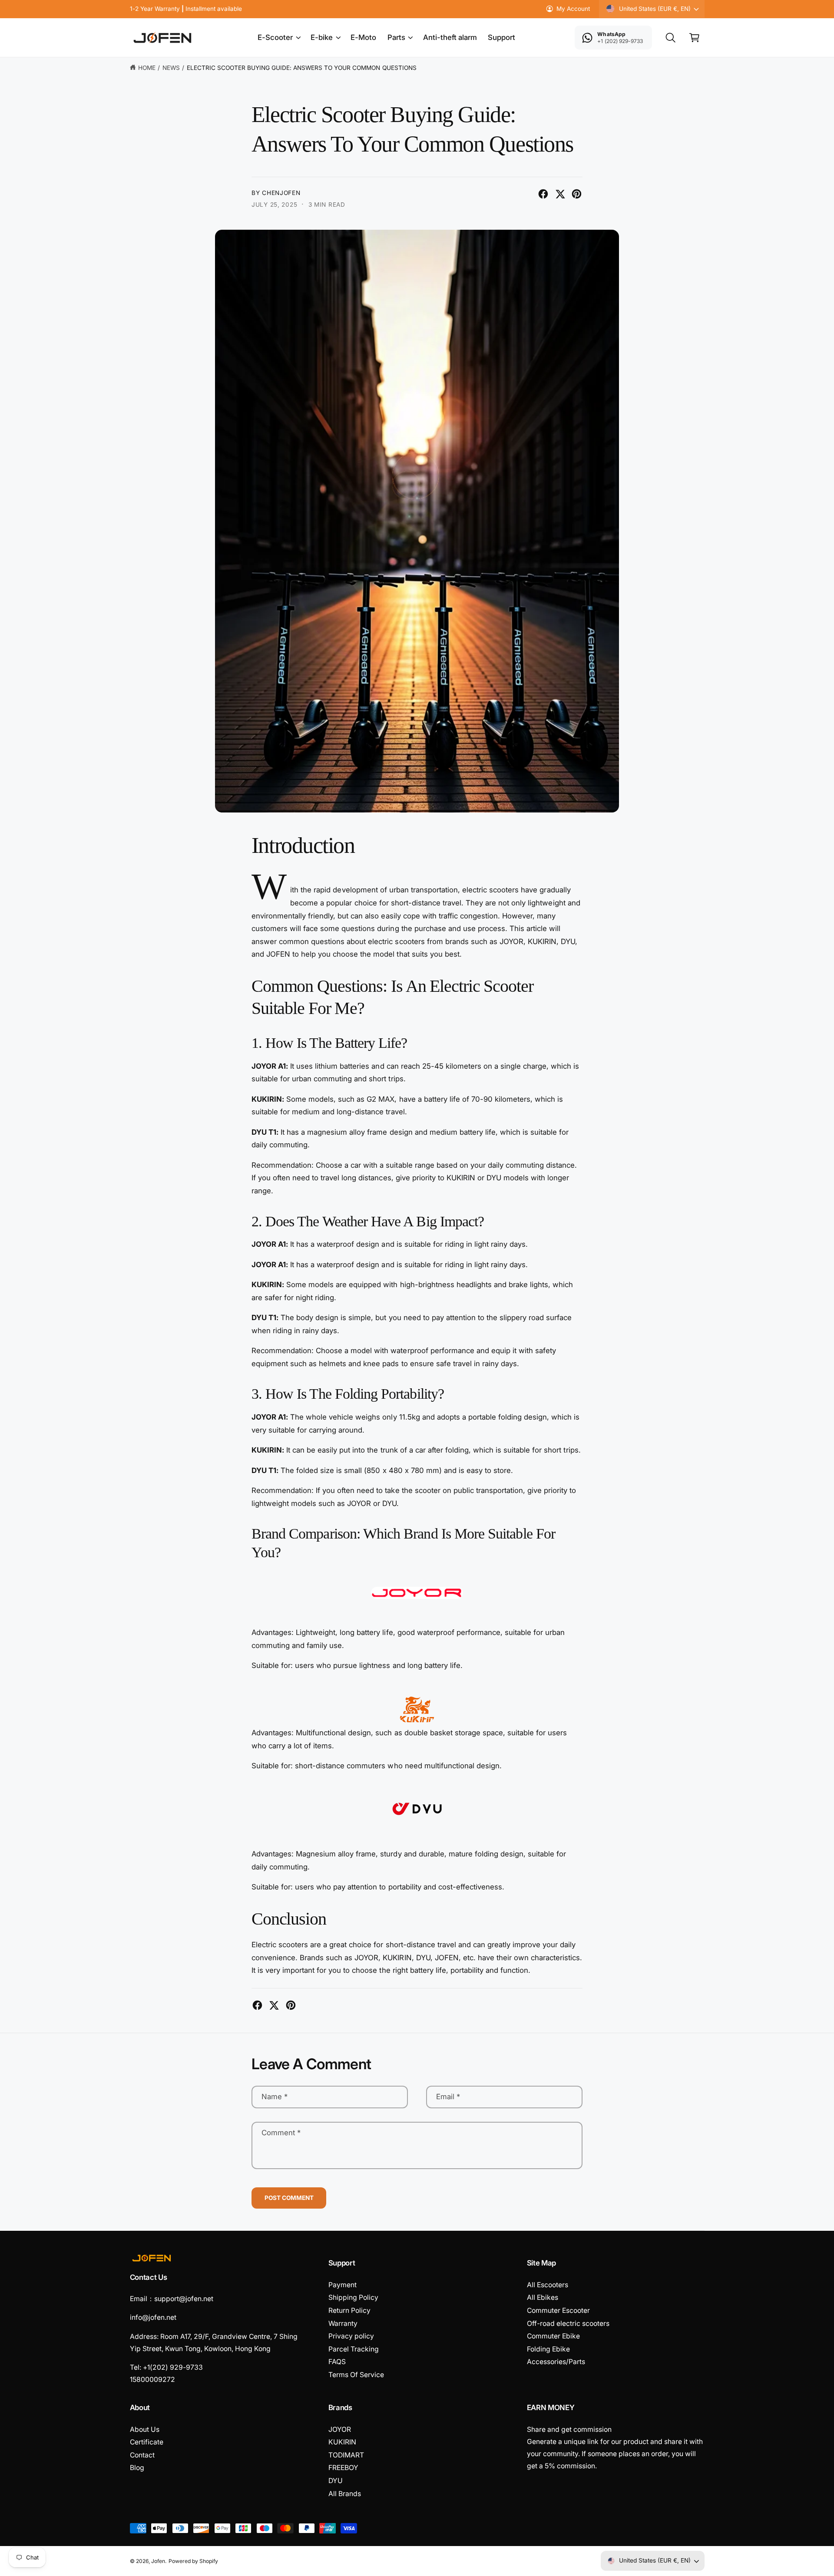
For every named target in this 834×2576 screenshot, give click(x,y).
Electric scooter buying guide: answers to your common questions (302, 68)
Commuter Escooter (558, 2310)
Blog (137, 2468)
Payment (343, 2285)
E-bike (322, 37)
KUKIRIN (342, 2442)
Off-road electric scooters (568, 2323)
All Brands (345, 2494)
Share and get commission (569, 2429)
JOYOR (340, 2429)
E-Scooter (275, 37)
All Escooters (548, 2285)
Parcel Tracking (354, 2349)
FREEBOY (343, 2468)
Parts (396, 37)
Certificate (147, 2442)
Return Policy (349, 2310)
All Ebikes (543, 2297)
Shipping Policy (353, 2297)
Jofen (158, 2561)
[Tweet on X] (560, 194)
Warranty (343, 2323)
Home (147, 68)
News (171, 68)
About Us (145, 2429)
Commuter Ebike (553, 2336)
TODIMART (346, 2455)
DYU (336, 2481)
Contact (142, 2455)
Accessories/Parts (556, 2362)
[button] (279, 38)
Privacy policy (351, 2336)
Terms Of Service (356, 2375)
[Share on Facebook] (543, 194)
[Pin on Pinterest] (577, 194)
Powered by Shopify (193, 2561)
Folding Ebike (548, 2349)
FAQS (337, 2362)
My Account (573, 9)
